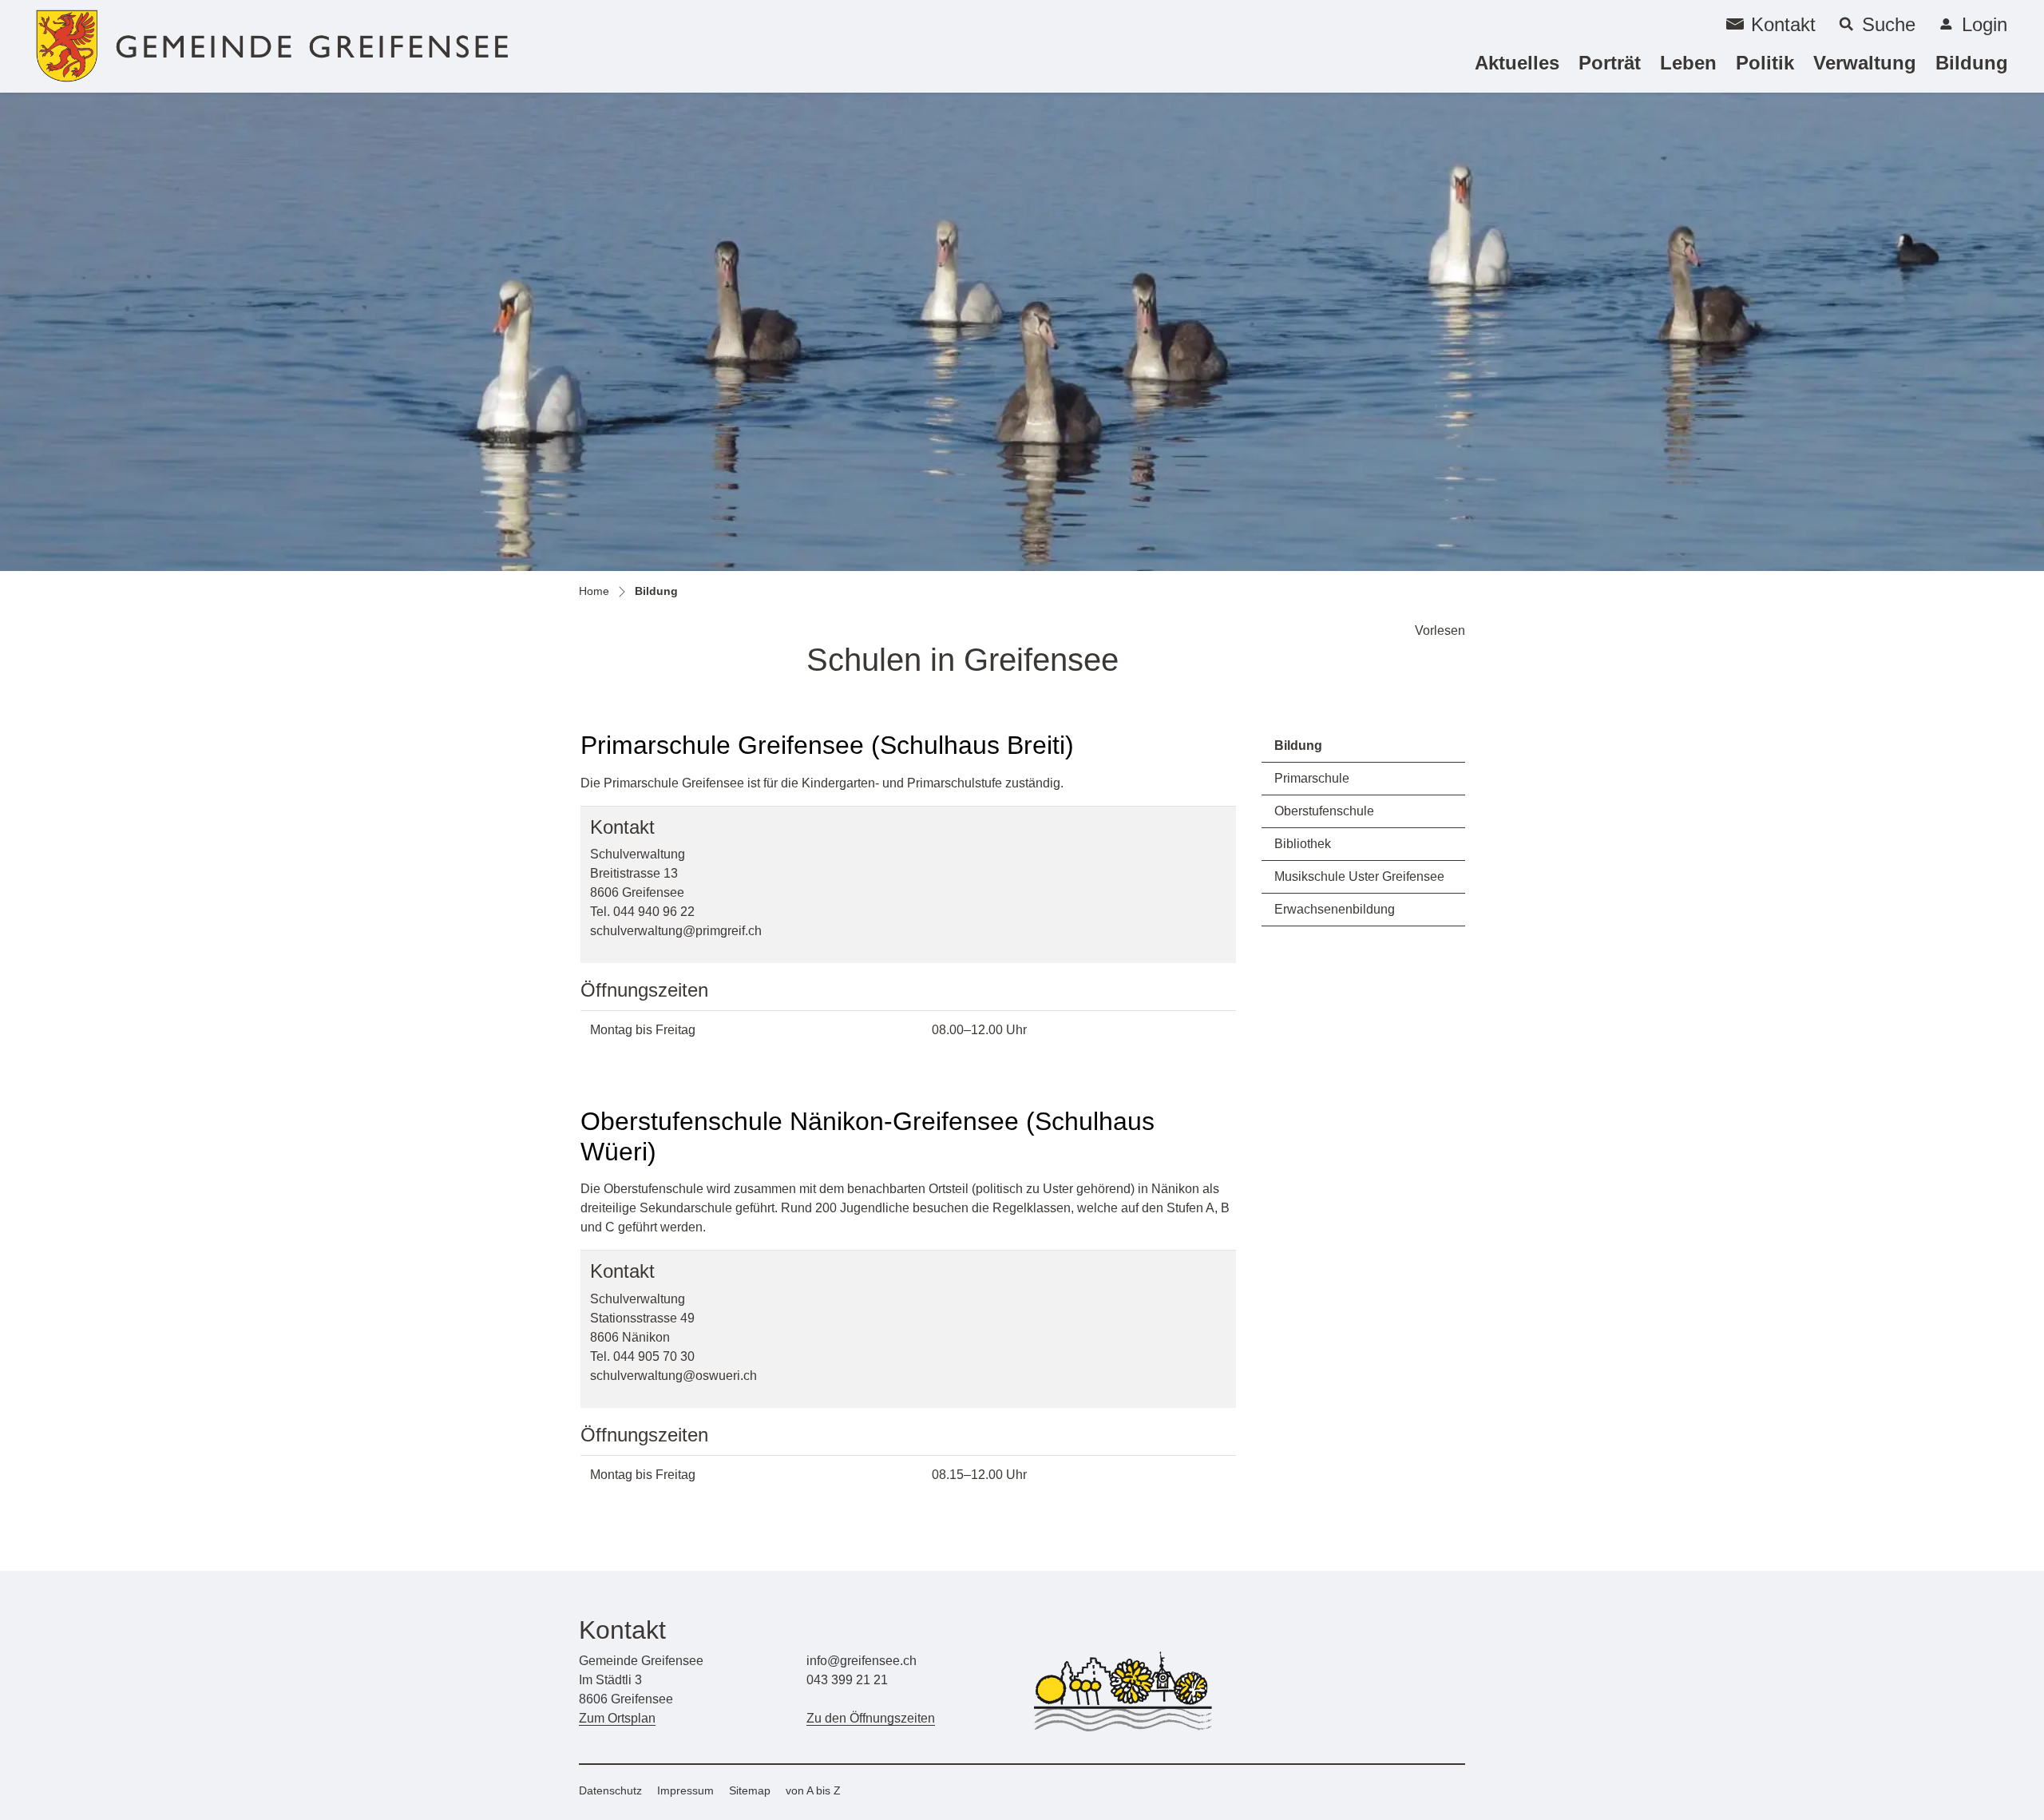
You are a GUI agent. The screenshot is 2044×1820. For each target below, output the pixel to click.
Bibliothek (1303, 844)
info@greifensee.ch (862, 1661)
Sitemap (750, 1790)
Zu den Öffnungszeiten (871, 1718)
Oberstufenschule (1324, 811)
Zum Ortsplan (617, 1718)
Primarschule (1312, 778)
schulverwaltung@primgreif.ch (676, 931)
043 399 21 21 (847, 1680)
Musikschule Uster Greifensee (1359, 876)
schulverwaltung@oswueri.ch (673, 1376)
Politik (1765, 63)
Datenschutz (610, 1790)
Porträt (1610, 63)
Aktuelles (1517, 63)
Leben (1688, 63)
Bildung (1972, 62)
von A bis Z (813, 1790)
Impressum (685, 1790)
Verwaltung (1865, 63)
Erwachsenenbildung (1335, 909)
